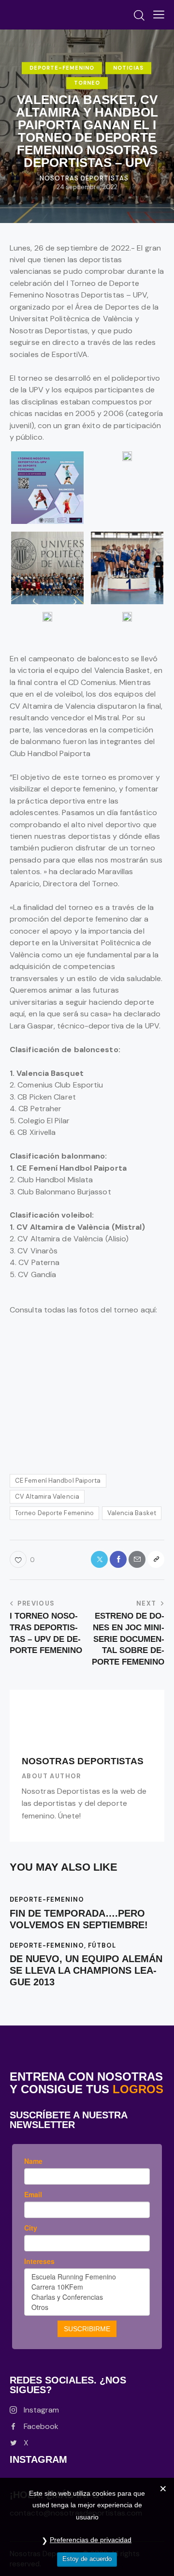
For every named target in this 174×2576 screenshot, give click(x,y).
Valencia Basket (132, 1513)
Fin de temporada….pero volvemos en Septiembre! (79, 1919)
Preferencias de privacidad (91, 2540)
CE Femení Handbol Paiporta (58, 1481)
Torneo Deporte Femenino (54, 1513)
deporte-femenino (62, 68)
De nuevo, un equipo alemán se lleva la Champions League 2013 (86, 1970)
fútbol (102, 1945)
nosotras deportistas (83, 1761)
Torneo (87, 83)
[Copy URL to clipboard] (156, 1559)
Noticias (128, 68)
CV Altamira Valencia (47, 1496)
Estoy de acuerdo (87, 2559)
